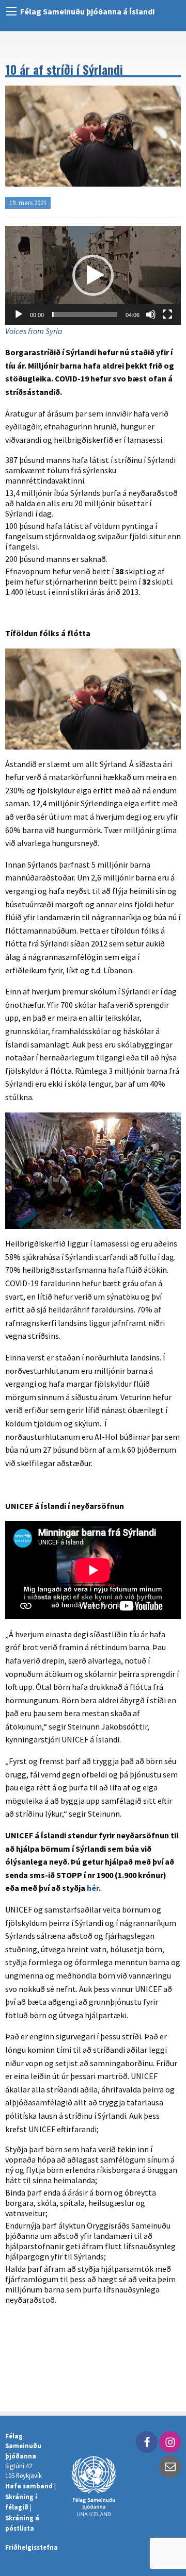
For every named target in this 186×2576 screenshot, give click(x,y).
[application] (93, 275)
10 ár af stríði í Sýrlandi (64, 69)
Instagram (170, 2442)
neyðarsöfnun (132, 2319)
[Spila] (19, 314)
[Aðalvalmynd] (11, 11)
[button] (93, 275)
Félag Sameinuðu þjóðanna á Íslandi (87, 11)
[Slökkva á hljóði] (151, 314)
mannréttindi (78, 2319)
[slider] (85, 314)
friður (38, 2319)
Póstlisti (170, 2467)
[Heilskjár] (167, 314)
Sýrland (19, 2333)
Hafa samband (29, 2486)
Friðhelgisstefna (32, 2547)
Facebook (147, 2442)
